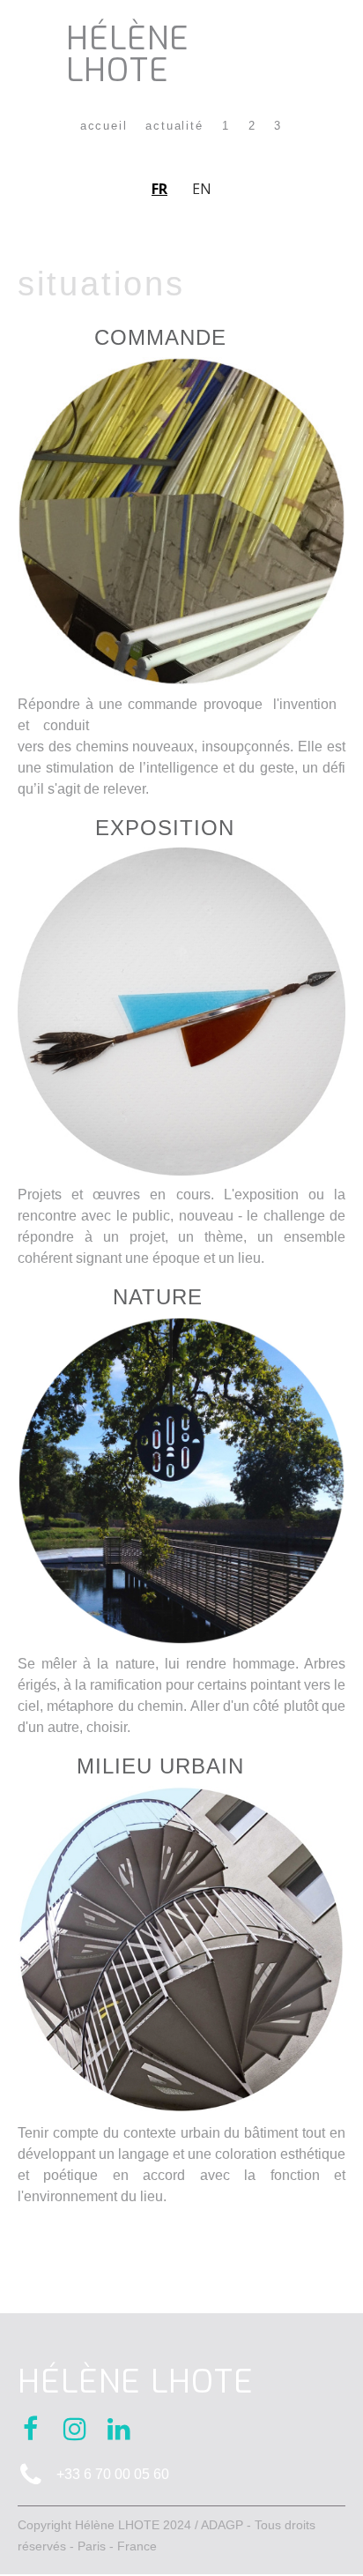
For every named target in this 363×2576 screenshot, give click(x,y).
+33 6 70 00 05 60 (113, 2474)
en (202, 189)
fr (159, 189)
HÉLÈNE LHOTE (128, 55)
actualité (174, 126)
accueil (104, 126)
